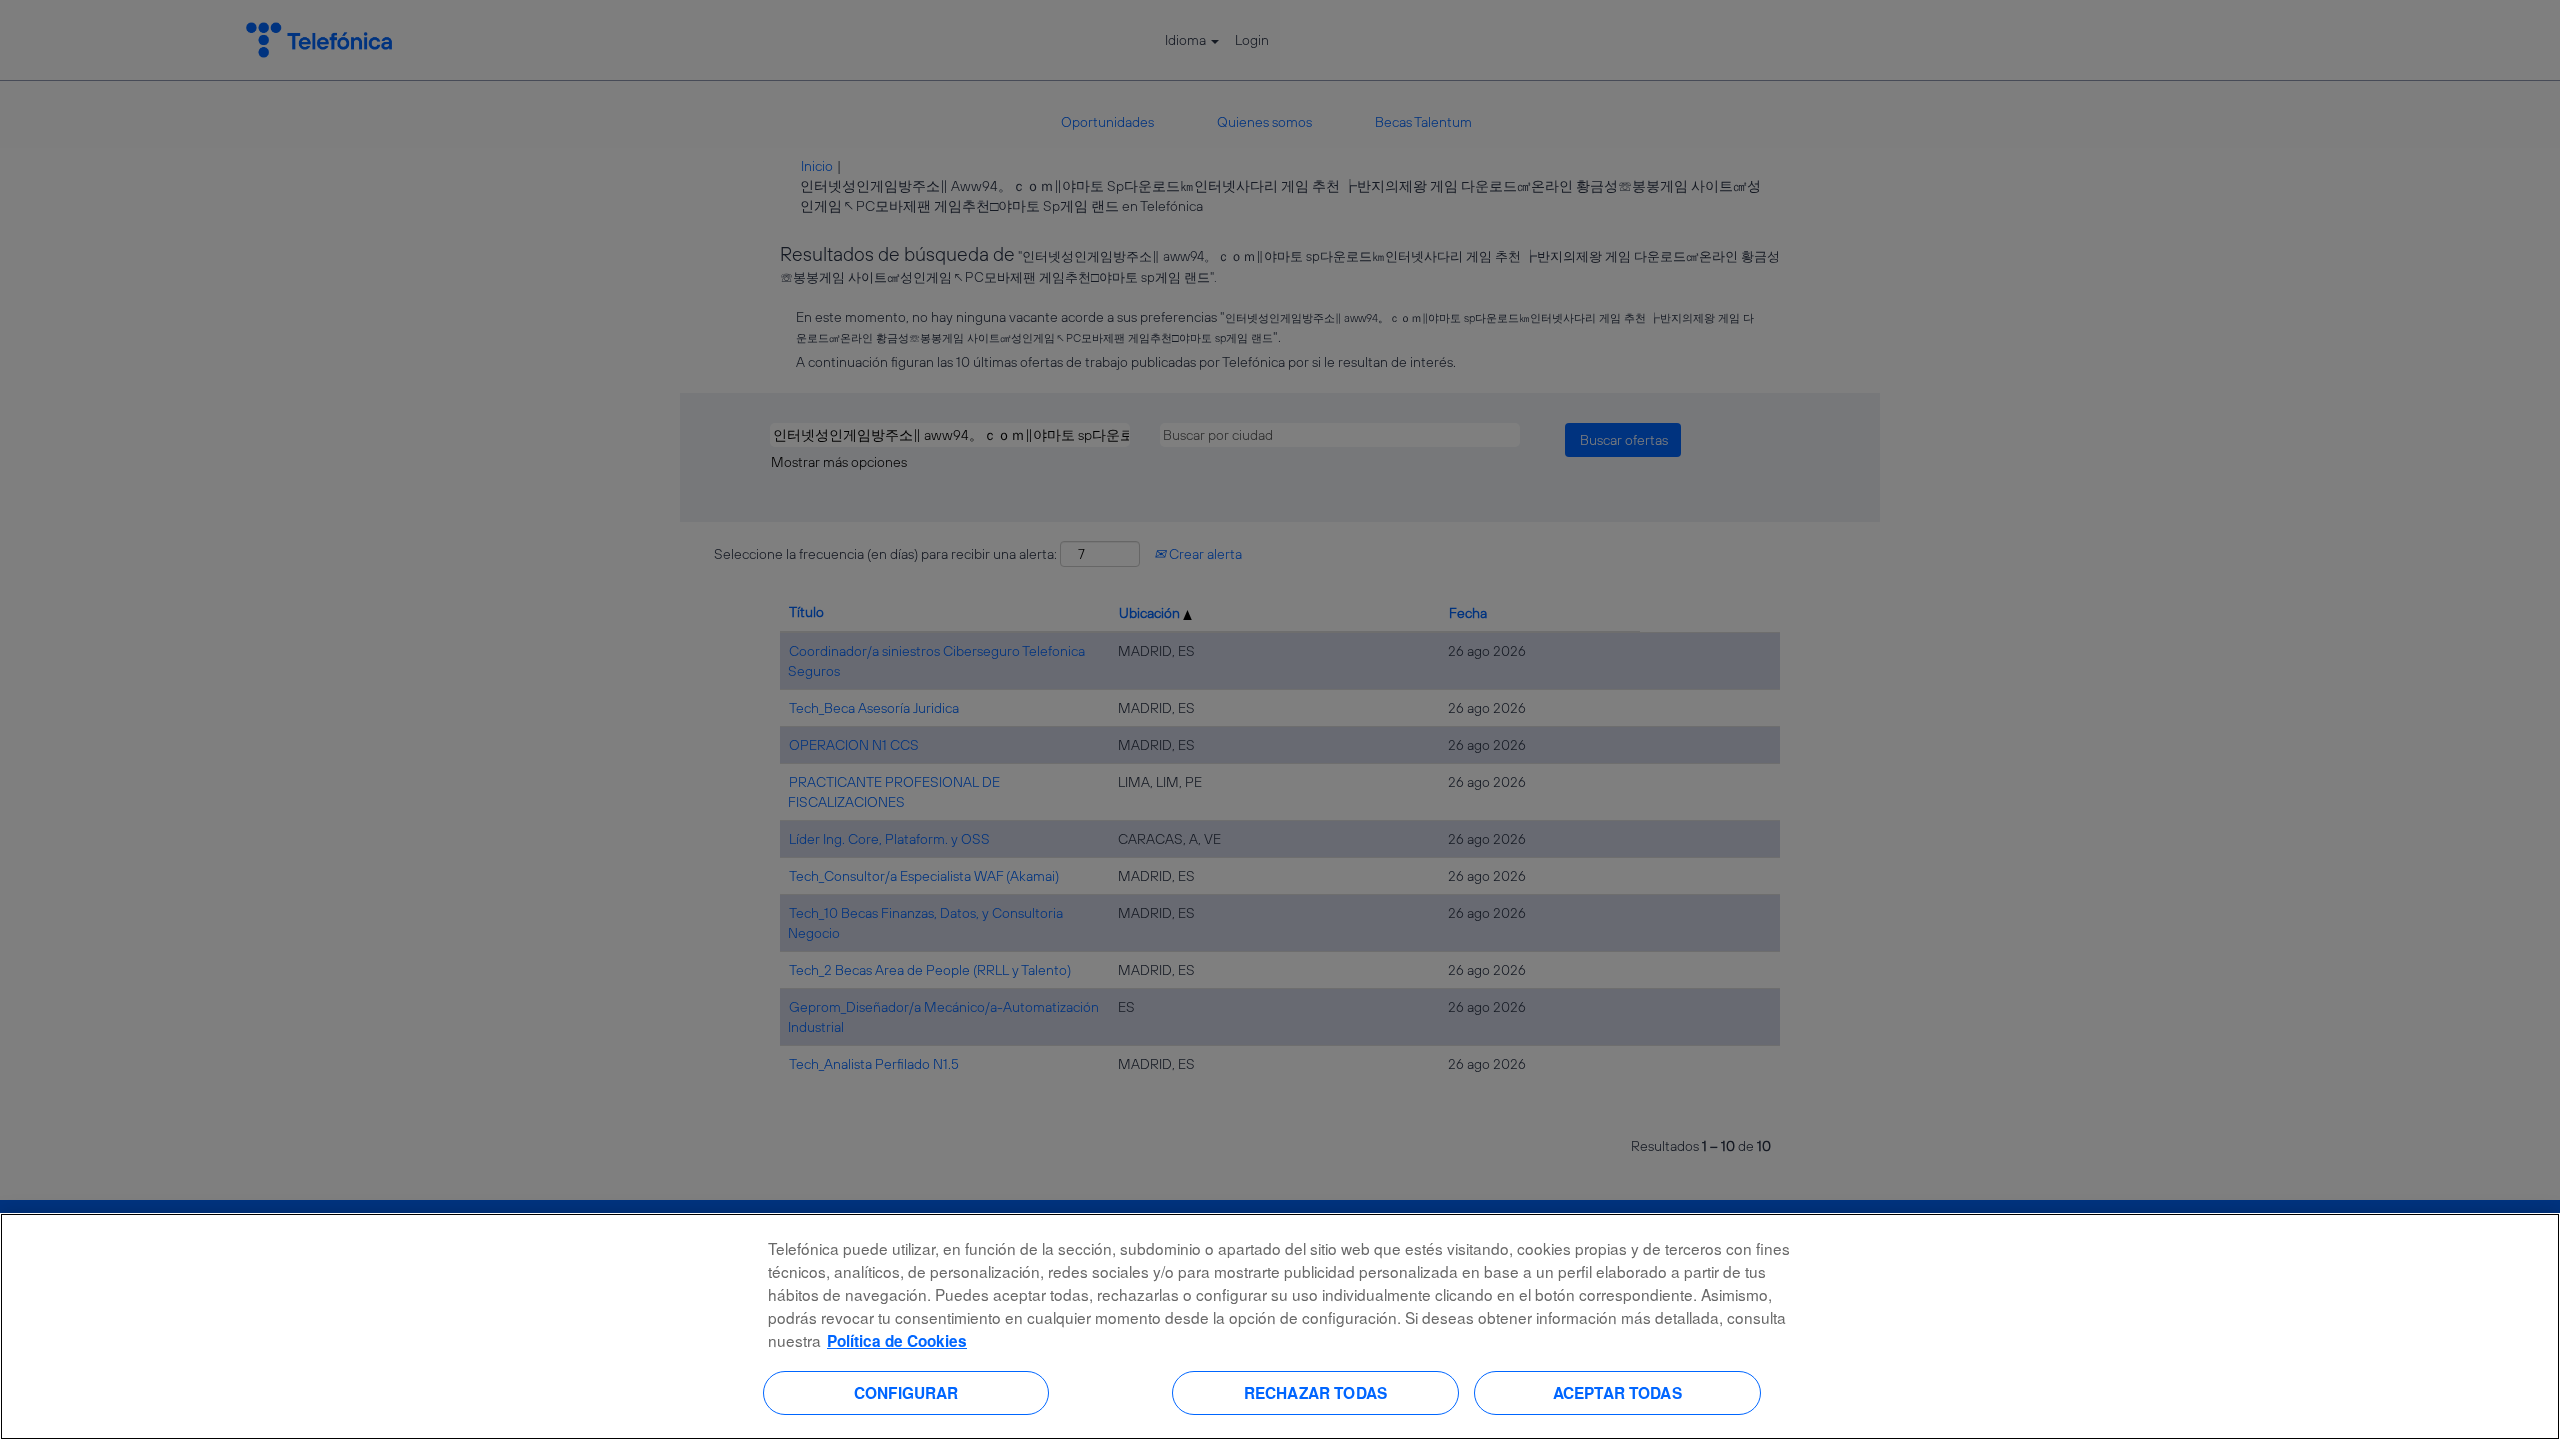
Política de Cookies (897, 1341)
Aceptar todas (1617, 1392)
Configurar (906, 1392)
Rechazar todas (1315, 1392)
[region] (1280, 1326)
